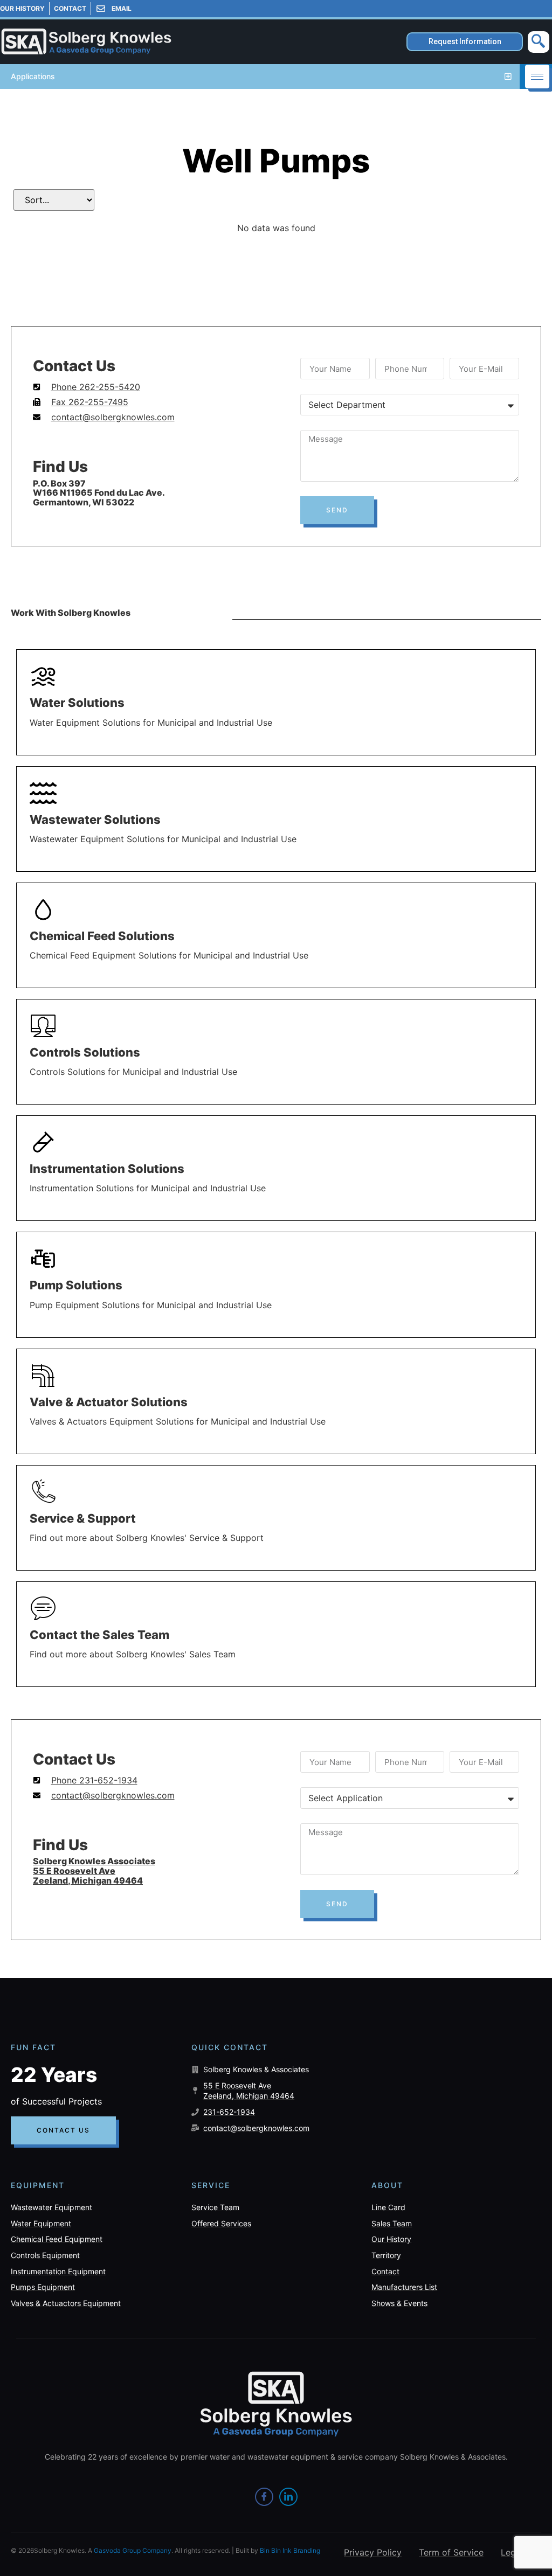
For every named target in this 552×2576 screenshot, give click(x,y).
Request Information (465, 41)
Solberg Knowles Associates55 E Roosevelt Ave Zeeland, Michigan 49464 (94, 1870)
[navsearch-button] (539, 42)
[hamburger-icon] (537, 77)
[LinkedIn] (288, 2497)
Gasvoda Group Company (133, 2550)
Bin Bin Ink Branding (290, 2550)
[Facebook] (264, 2497)
